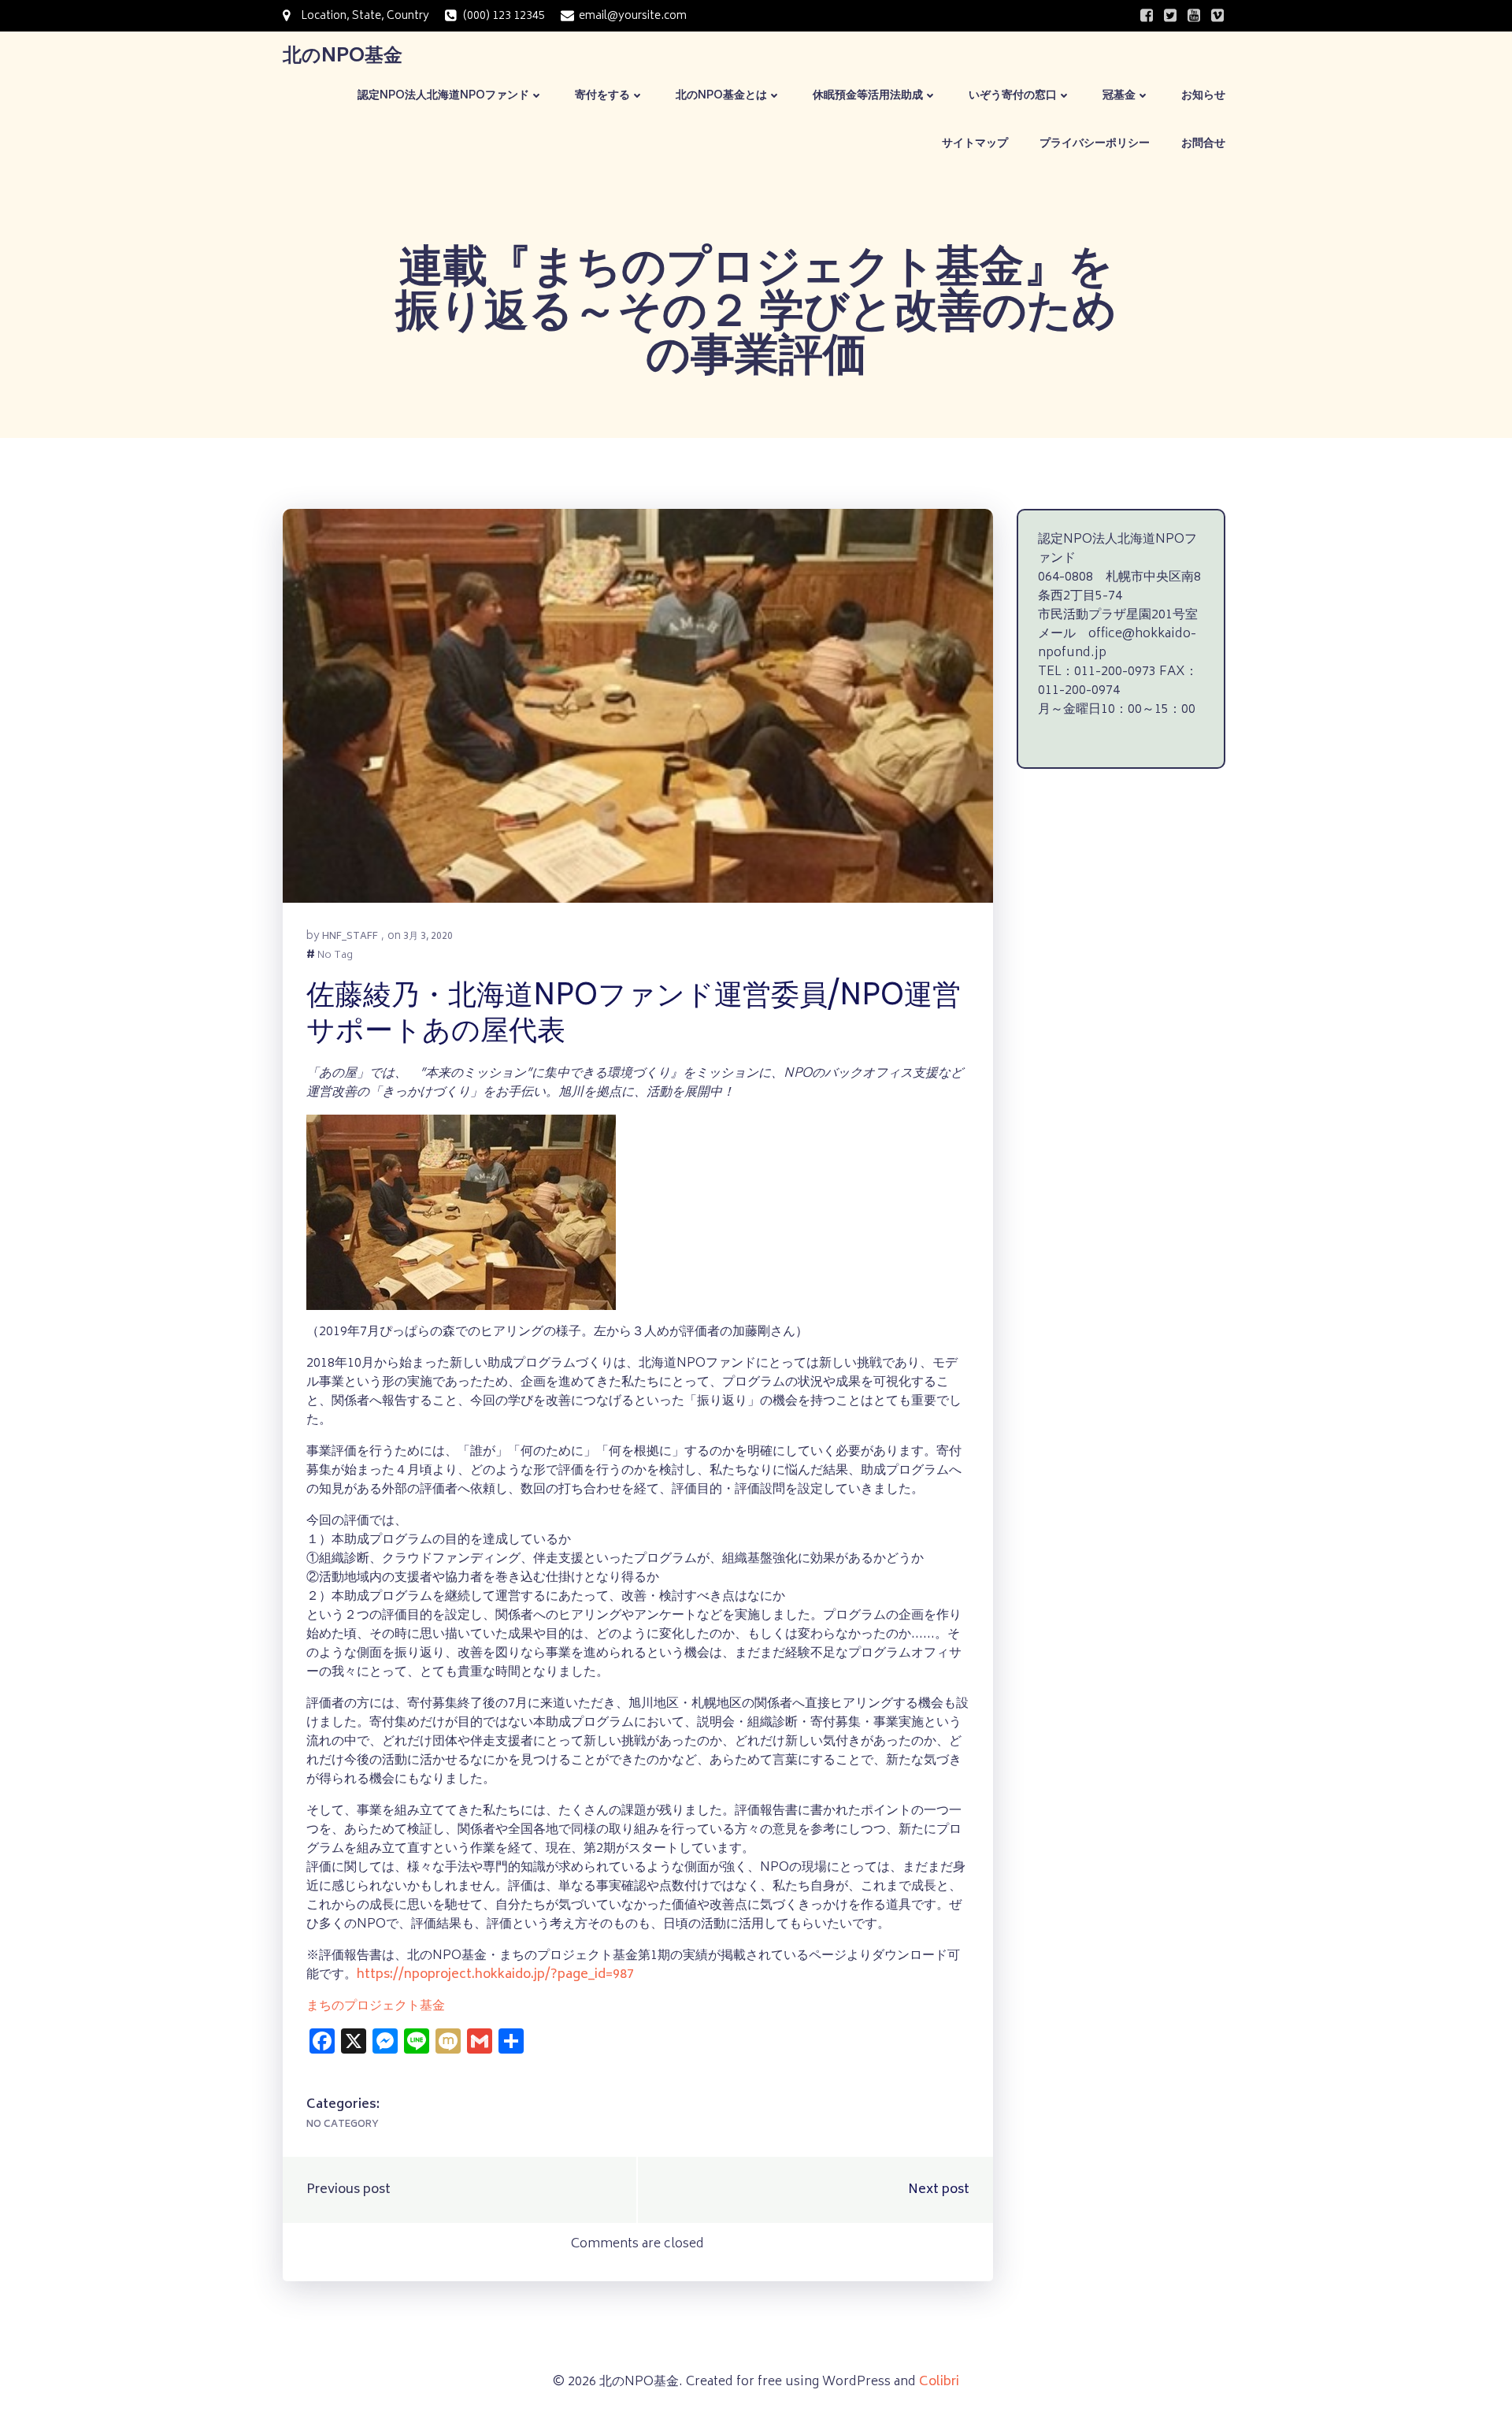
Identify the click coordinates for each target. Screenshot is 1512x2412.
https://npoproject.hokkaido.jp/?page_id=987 (495, 1975)
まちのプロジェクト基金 (376, 2006)
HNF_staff (350, 937)
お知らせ (1203, 96)
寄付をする (602, 96)
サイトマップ (975, 144)
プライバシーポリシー (1095, 144)
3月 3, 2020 (428, 937)
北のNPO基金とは (721, 96)
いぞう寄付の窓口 (1013, 96)
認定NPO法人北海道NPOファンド (443, 96)
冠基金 (1119, 96)
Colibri (939, 2382)
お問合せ (1203, 144)
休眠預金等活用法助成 (868, 96)
